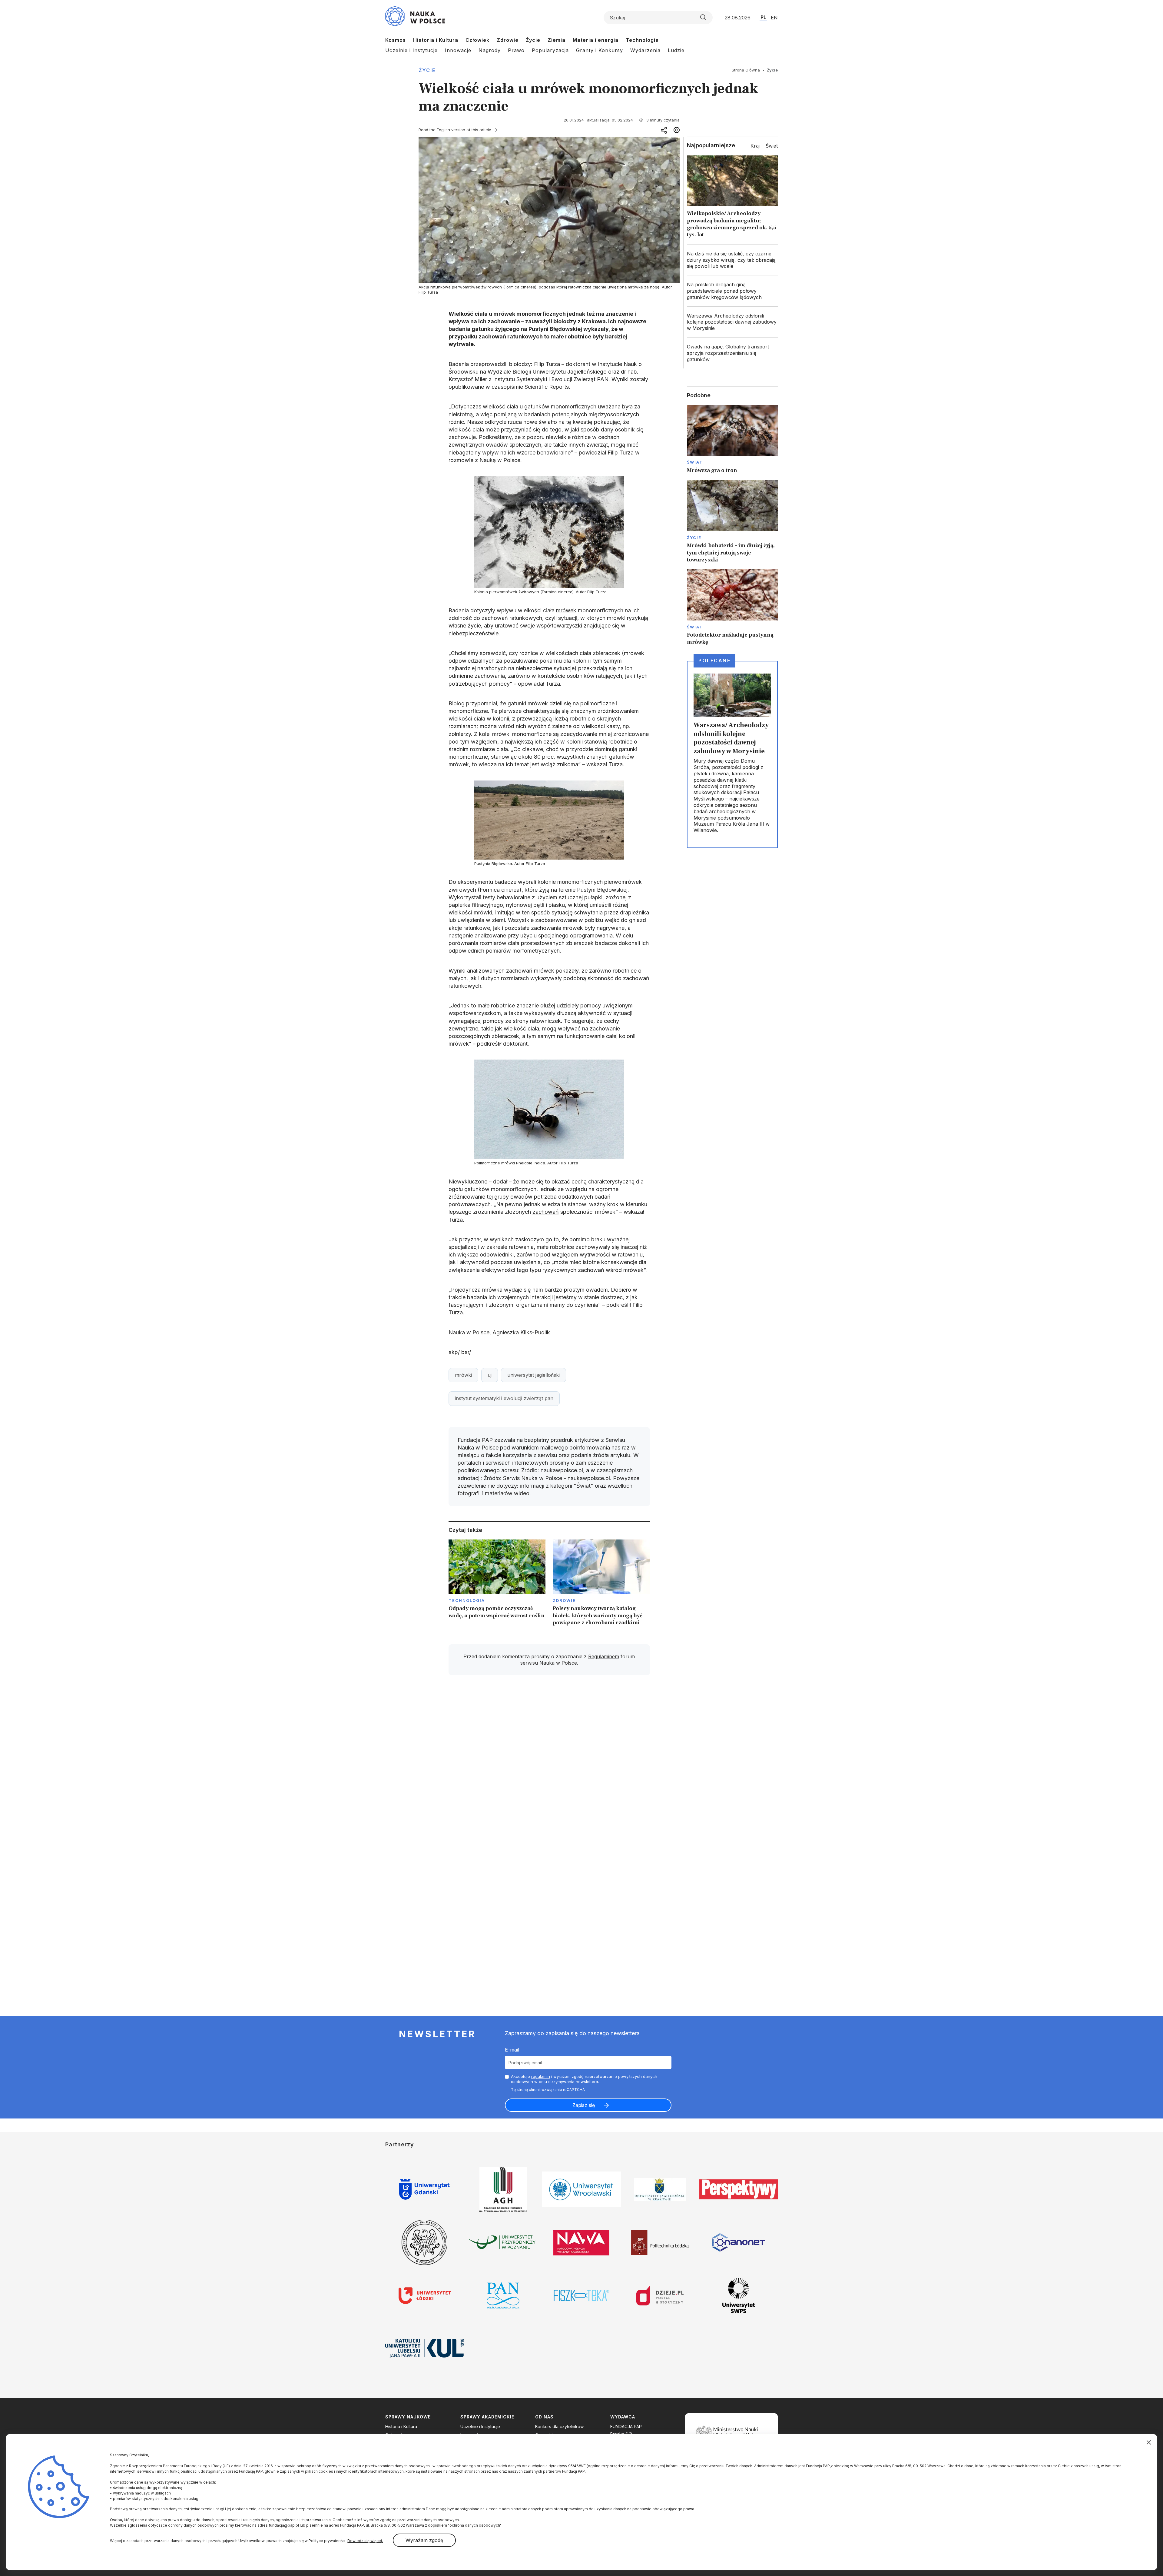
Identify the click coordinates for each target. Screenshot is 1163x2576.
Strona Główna (746, 70)
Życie (533, 40)
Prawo (516, 50)
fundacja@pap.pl (284, 2525)
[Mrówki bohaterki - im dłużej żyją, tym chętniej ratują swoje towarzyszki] (732, 522)
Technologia (642, 40)
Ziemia (557, 40)
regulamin (541, 2076)
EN (774, 18)
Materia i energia (596, 40)
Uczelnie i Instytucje (411, 50)
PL (763, 17)
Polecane (714, 661)
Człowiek (477, 40)
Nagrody (490, 50)
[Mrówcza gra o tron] (732, 439)
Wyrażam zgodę (424, 2540)
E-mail (512, 2050)
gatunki (517, 703)
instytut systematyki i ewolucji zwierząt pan (504, 1398)
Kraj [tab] (755, 146)
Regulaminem (604, 1656)
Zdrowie (508, 40)
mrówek (566, 610)
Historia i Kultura (436, 40)
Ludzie (676, 50)
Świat (695, 462)
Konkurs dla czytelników (559, 2426)
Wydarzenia (645, 50)
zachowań (546, 1212)
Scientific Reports (547, 387)
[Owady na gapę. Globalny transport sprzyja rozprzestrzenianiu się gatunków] (732, 353)
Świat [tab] (772, 146)
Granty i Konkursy (600, 50)
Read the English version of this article (455, 130)
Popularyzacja (550, 50)
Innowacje (458, 50)
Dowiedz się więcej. (365, 2541)
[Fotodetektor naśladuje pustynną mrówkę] (732, 607)
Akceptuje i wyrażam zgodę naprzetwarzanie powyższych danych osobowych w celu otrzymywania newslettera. (584, 2079)
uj (490, 1375)
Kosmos (396, 40)
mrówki (463, 1375)
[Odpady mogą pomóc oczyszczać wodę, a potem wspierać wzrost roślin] (497, 1584)
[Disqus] (549, 1766)
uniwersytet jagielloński (533, 1375)
